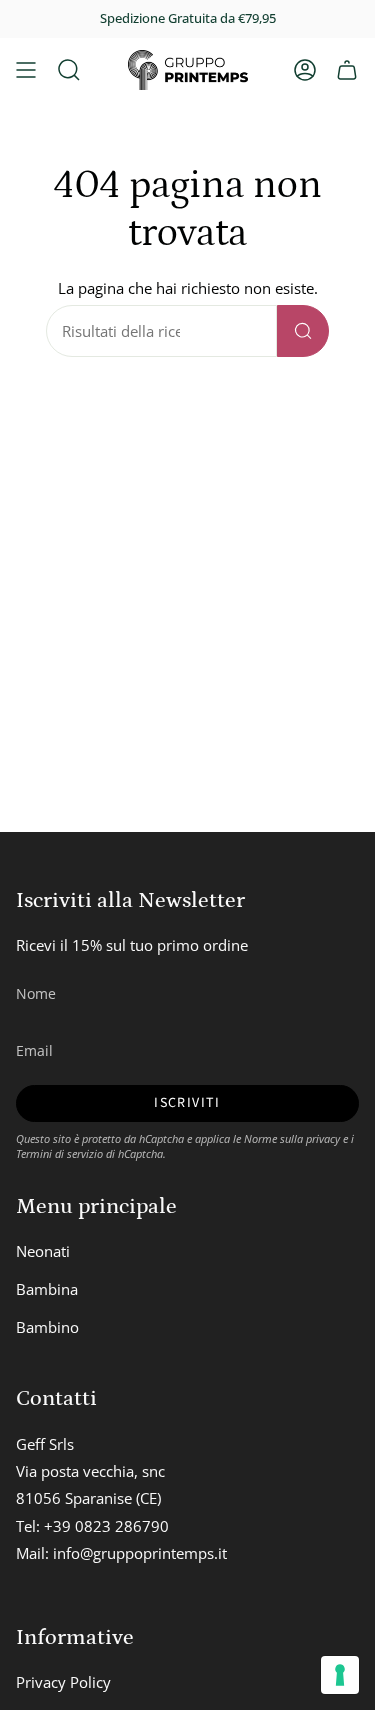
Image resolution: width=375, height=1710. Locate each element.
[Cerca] (303, 331)
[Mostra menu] (26, 70)
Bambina (47, 1289)
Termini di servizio (59, 1153)
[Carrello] (347, 70)
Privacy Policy (63, 1682)
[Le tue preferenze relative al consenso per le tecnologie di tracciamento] (340, 1675)
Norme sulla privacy (292, 1138)
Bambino (47, 1327)
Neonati (43, 1251)
